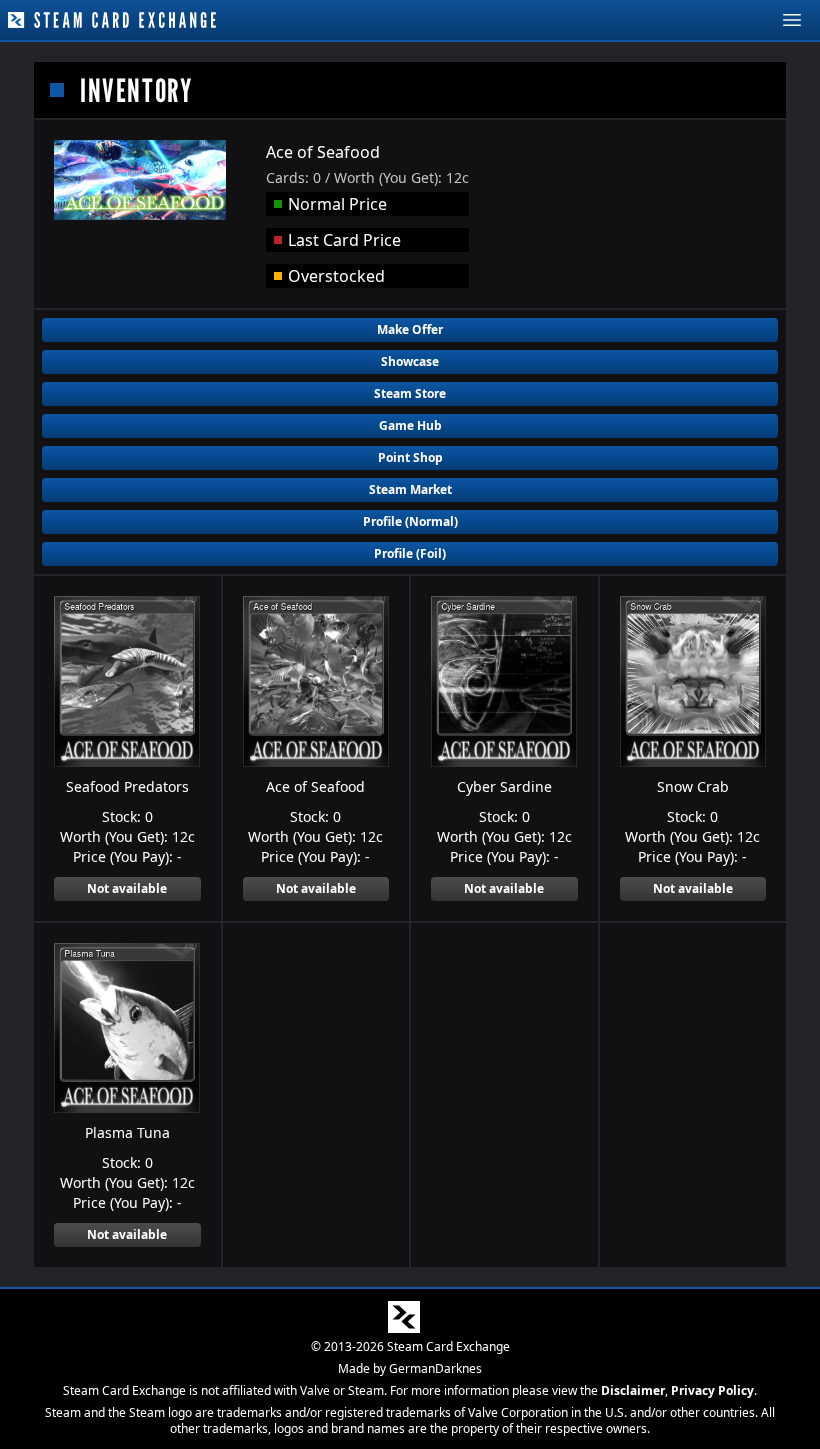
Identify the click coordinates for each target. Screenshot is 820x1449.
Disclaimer (633, 1390)
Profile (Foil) (410, 553)
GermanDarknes (435, 1368)
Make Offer (410, 329)
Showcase (410, 361)
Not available (127, 888)
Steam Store (410, 393)
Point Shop (410, 457)
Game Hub (410, 425)
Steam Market (410, 489)
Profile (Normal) (410, 521)
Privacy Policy (712, 1390)
